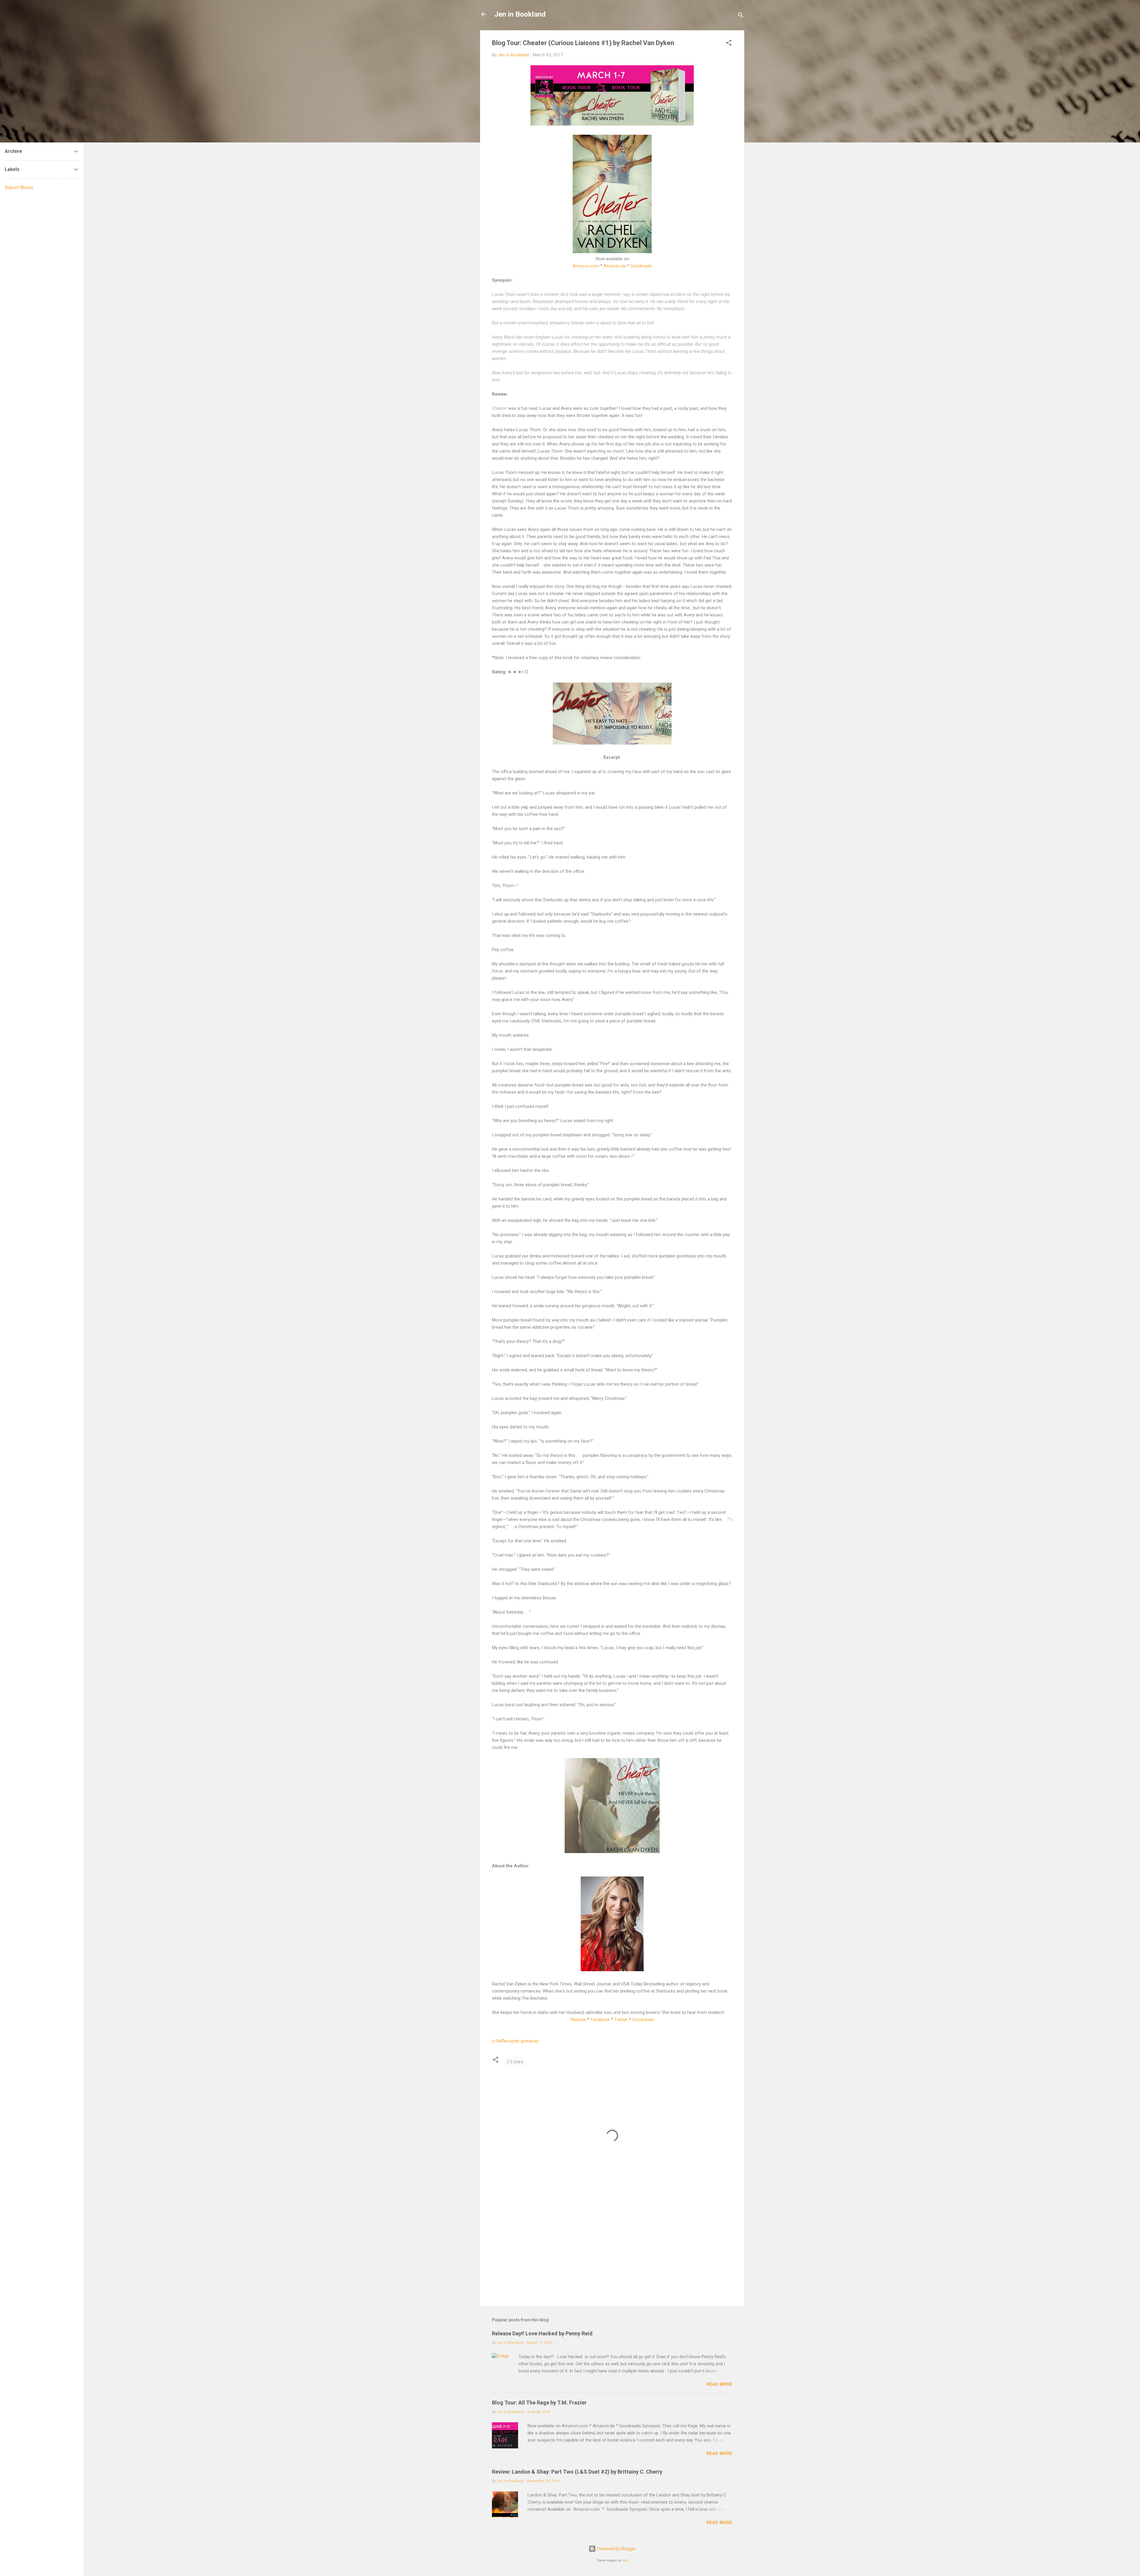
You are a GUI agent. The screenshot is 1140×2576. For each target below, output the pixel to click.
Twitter (622, 2020)
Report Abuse (19, 187)
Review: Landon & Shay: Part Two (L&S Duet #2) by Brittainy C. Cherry (577, 2472)
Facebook (601, 2020)
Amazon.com (586, 266)
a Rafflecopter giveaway (515, 2041)
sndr (625, 2560)
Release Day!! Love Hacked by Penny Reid (542, 2333)
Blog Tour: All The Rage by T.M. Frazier (539, 2403)
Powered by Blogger (616, 2549)
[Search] (741, 16)
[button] (729, 44)
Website (579, 2020)
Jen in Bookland (520, 14)
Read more (719, 2384)
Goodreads (641, 266)
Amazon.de (615, 266)
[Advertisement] (612, 2251)
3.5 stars (515, 2062)
